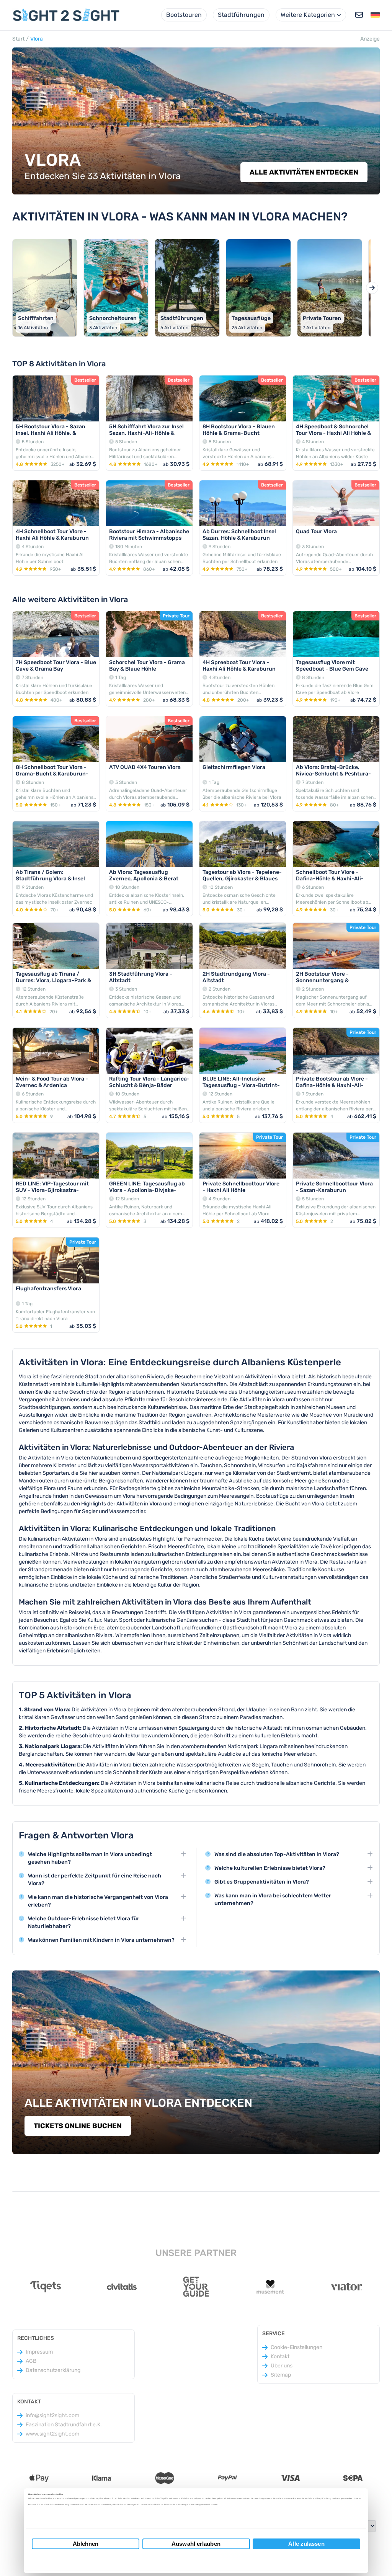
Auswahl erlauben (196, 2544)
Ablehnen (86, 2544)
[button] (375, 15)
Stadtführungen (241, 15)
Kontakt (280, 2356)
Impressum (39, 2352)
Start (18, 39)
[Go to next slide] (372, 288)
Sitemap (281, 2375)
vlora (37, 39)
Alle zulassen (306, 2544)
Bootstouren (184, 15)
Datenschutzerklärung (53, 2370)
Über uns (282, 2366)
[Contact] (359, 15)
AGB (31, 2361)
